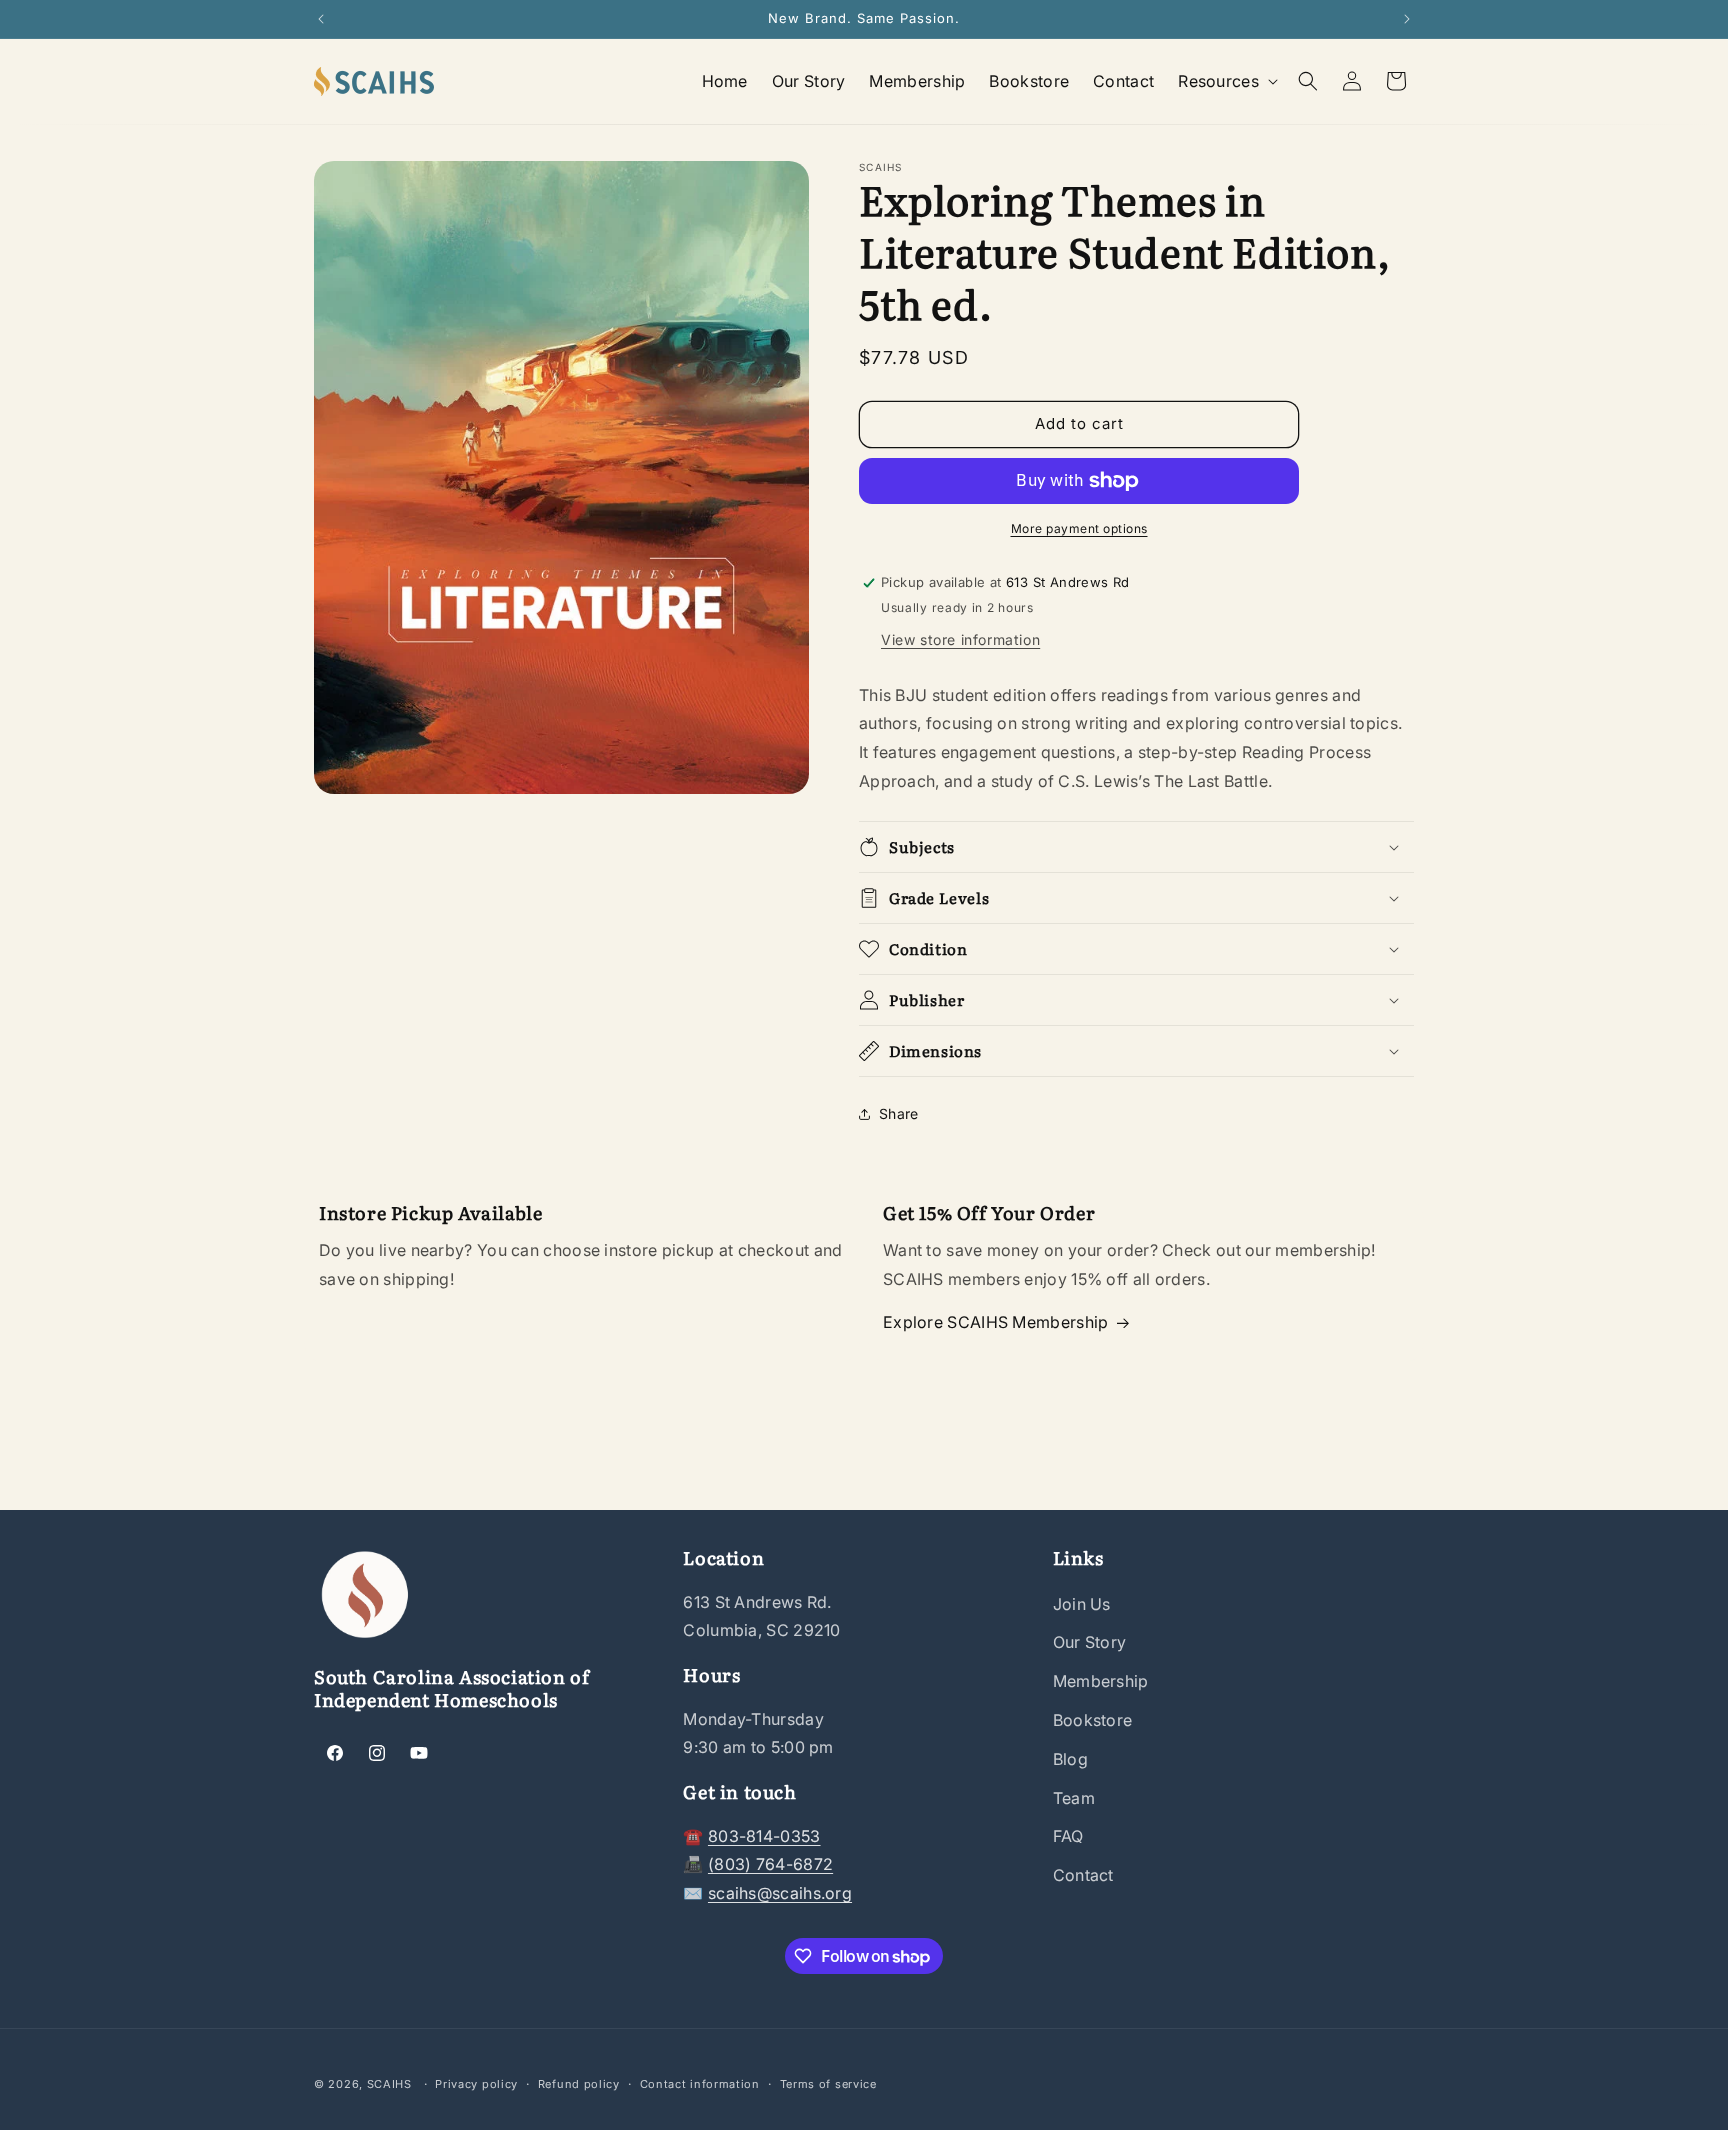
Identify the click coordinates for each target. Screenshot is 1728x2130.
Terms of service (828, 2084)
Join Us (1082, 1604)
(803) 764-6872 (770, 1864)
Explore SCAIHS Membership (996, 1322)
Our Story (1090, 1642)
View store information (960, 639)
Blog (1070, 1759)
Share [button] (899, 1113)
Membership (1101, 1681)
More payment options (1079, 528)
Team (1074, 1798)
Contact (1083, 1875)
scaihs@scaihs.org (780, 1893)
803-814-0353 (764, 1836)
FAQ (1068, 1836)
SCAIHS (389, 2084)
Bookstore (1093, 1720)
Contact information (700, 2084)
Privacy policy (476, 2084)
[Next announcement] (1407, 19)
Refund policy (579, 2084)
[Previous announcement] (321, 19)
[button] (1226, 81)
